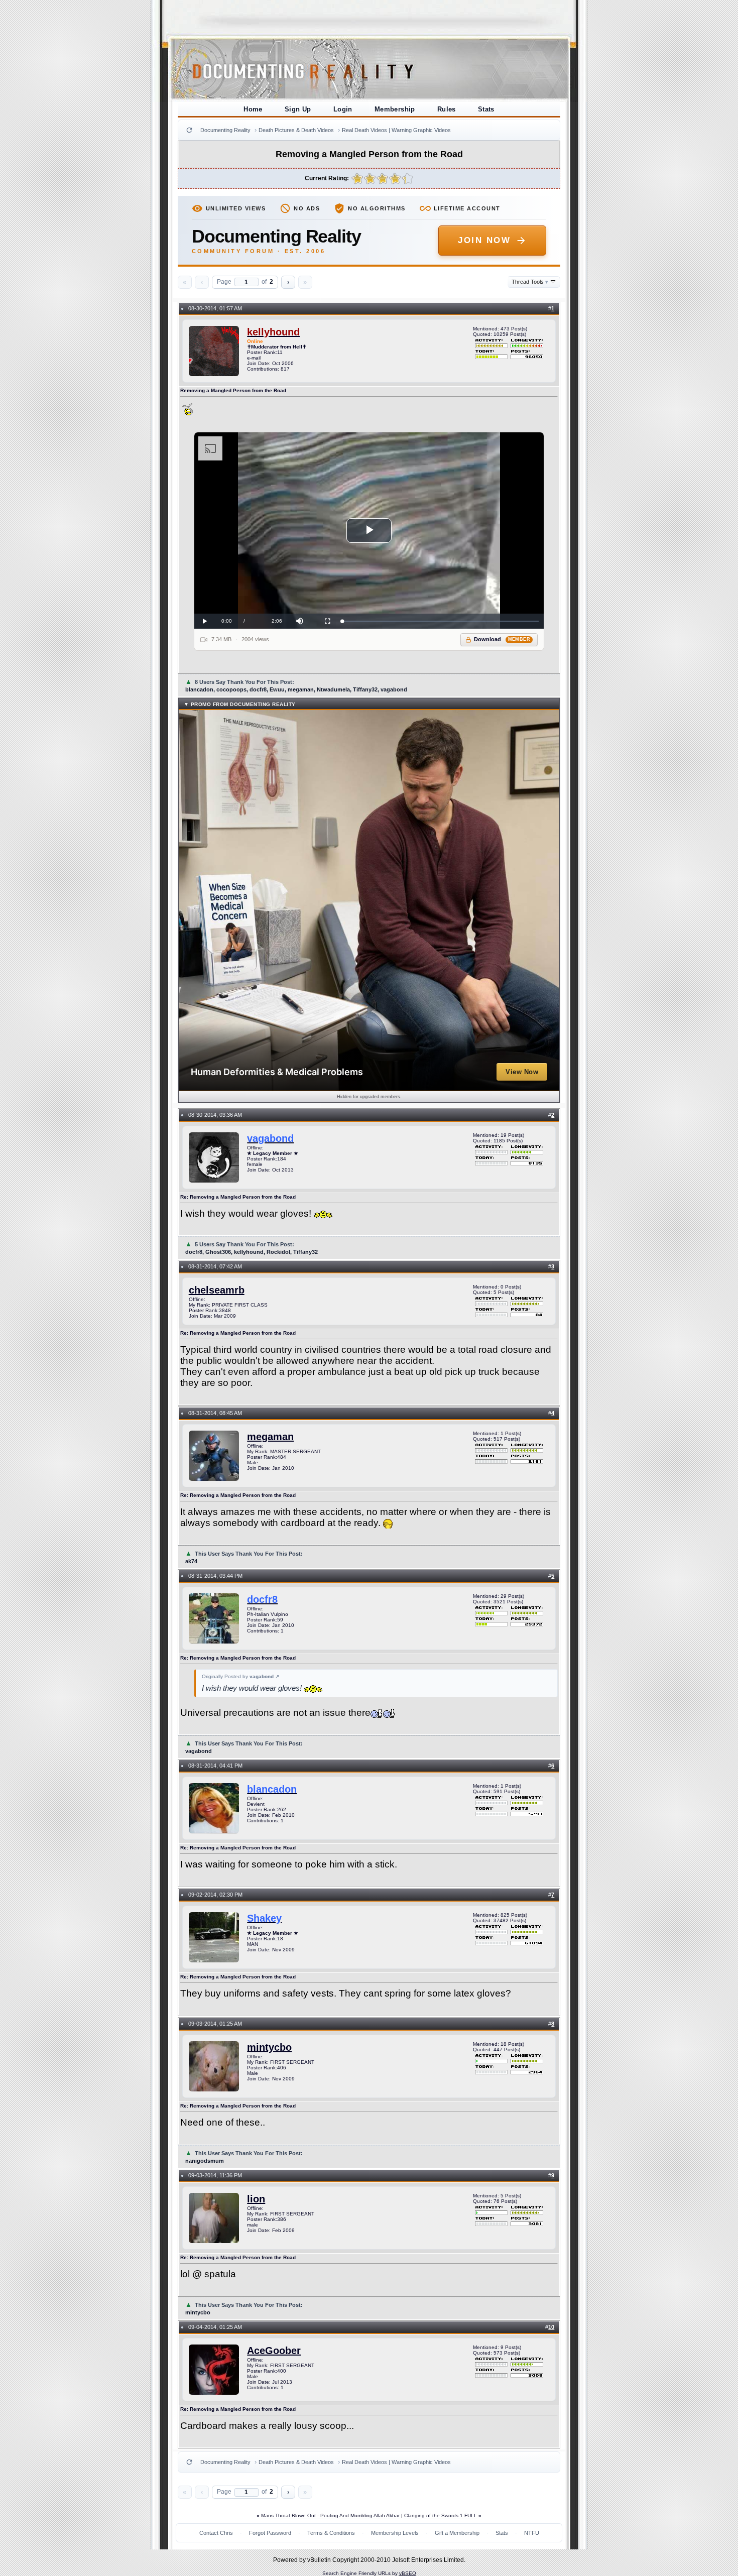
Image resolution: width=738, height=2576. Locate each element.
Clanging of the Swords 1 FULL (441, 2515)
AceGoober (274, 2351)
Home (253, 109)
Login (343, 109)
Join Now (484, 240)
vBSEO (408, 2573)
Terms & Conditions (331, 2533)
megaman (270, 1437)
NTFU (532, 2533)
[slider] (441, 621)
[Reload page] (189, 130)
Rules (447, 109)
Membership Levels (395, 2533)
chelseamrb (217, 1290)
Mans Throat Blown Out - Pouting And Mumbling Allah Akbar (330, 2515)
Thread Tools (530, 282)
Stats (486, 109)
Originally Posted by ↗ (240, 1676)
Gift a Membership (457, 2533)
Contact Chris (216, 2533)
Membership (395, 109)
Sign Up (298, 109)
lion (256, 2199)
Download (502, 639)
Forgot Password (270, 2533)
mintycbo (269, 2047)
